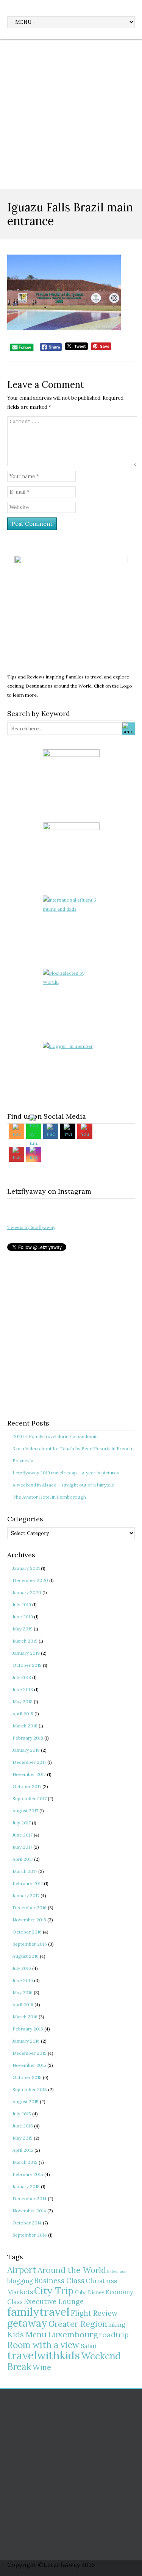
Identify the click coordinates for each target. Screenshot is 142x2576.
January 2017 (26, 1895)
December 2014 (30, 2199)
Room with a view (43, 2345)
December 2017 (29, 1762)
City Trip (54, 2291)
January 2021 (26, 1568)
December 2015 (30, 2053)
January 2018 (26, 1750)
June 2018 (23, 1689)
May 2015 (23, 2138)
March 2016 (25, 2017)
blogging (20, 2281)
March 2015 (25, 2162)
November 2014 (29, 2211)
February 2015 (28, 2174)
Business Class (59, 2281)
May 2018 (23, 1701)
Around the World (72, 2270)
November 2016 (29, 1920)
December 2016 (30, 1908)
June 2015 (23, 2126)
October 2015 (27, 2077)
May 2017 (22, 1847)
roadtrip (114, 2334)
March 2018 (25, 1726)
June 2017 (23, 1835)
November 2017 (29, 1774)
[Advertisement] (71, 114)
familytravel (38, 2312)
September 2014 (30, 2235)
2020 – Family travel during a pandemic (55, 1436)
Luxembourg (73, 2334)
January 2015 (26, 2186)
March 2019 (25, 1641)
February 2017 (28, 1883)
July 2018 (22, 1677)
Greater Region (78, 2324)
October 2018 (27, 1665)
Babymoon (117, 2271)
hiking (117, 2325)
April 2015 (23, 2150)
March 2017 (25, 1871)
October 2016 (27, 1932)
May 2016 (23, 1992)
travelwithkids (44, 2355)
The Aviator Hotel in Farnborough (49, 1497)
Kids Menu (27, 2334)
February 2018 (28, 1738)
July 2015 (22, 2114)
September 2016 (30, 1944)
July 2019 (22, 1605)
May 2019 (23, 1629)
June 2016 (23, 1980)
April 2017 (23, 1859)
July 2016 (22, 1968)
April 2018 (23, 1714)
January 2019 (26, 1653)
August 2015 (26, 2102)
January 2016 (26, 2041)
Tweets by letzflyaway (31, 1227)
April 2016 (23, 2005)
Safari (89, 2346)
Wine (42, 2367)
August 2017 (25, 1811)
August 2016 (26, 1956)
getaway (27, 2323)
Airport (22, 2270)
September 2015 (30, 2089)
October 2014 (27, 2223)
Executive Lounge (54, 2302)
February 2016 (28, 2029)
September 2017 (30, 1798)
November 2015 (29, 2065)
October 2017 (27, 1786)
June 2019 (23, 1617)
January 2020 (27, 1592)
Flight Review (94, 2313)
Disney (96, 2292)
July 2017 (22, 1823)
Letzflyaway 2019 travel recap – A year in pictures (66, 1473)
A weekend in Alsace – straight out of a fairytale (63, 1485)
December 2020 (30, 1580)
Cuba (81, 2292)
